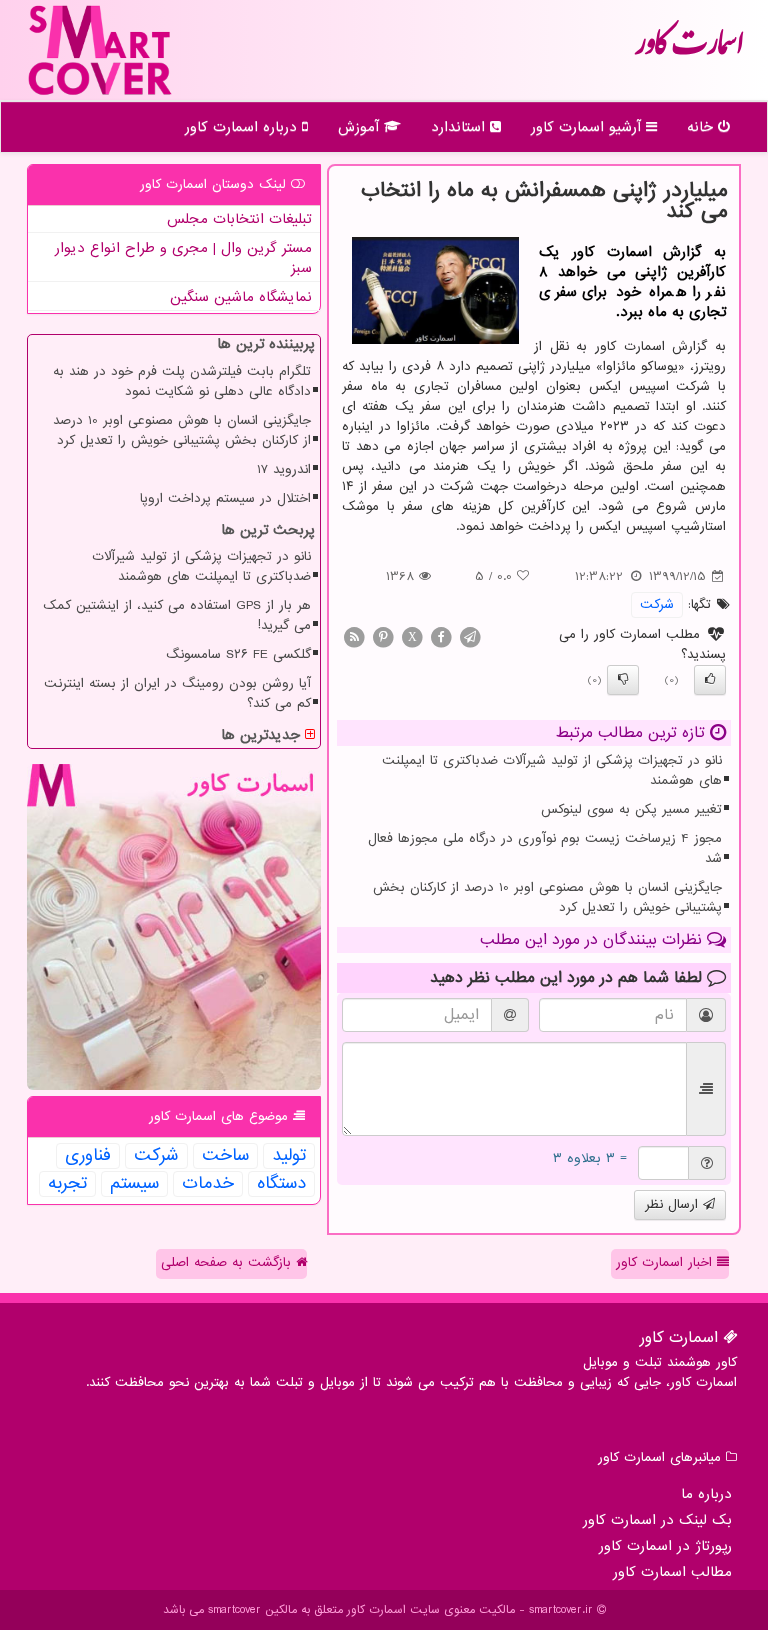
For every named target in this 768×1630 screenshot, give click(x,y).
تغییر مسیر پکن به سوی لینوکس (631, 809)
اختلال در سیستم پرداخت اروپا (225, 498)
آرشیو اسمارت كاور (588, 127)
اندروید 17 (284, 469)
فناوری (88, 1156)
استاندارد (460, 127)
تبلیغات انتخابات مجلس (239, 219)
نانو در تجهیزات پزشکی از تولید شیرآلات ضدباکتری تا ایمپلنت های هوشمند (552, 770)
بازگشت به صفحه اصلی (228, 1262)
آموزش (361, 127)
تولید (289, 1156)
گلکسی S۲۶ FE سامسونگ (238, 654)
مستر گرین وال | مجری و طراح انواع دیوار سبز (183, 258)
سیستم (134, 1184)
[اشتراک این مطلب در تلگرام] (470, 636)
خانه (702, 127)
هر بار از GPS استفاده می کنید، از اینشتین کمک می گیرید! (177, 615)
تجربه (67, 1184)
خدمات (208, 1184)
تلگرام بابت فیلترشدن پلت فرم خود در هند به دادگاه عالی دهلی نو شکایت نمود (182, 381)
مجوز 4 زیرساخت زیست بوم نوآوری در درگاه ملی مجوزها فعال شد (545, 848)
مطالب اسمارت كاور (672, 1572)
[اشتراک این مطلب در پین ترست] (383, 636)
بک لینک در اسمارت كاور (657, 1520)
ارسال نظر (674, 1204)
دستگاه (281, 1184)
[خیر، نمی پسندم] (623, 680)
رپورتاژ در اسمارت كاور (665, 1546)
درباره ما (706, 1494)
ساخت (225, 1156)
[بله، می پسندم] (710, 680)
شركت (657, 604)
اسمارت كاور (689, 50)
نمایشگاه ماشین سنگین (241, 297)
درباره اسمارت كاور (243, 127)
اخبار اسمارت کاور (666, 1262)
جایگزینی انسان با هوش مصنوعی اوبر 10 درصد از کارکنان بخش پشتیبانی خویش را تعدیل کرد (547, 897)
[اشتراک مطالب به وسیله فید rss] (354, 636)
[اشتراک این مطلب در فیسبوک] (441, 636)
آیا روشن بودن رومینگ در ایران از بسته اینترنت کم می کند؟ (177, 693)
